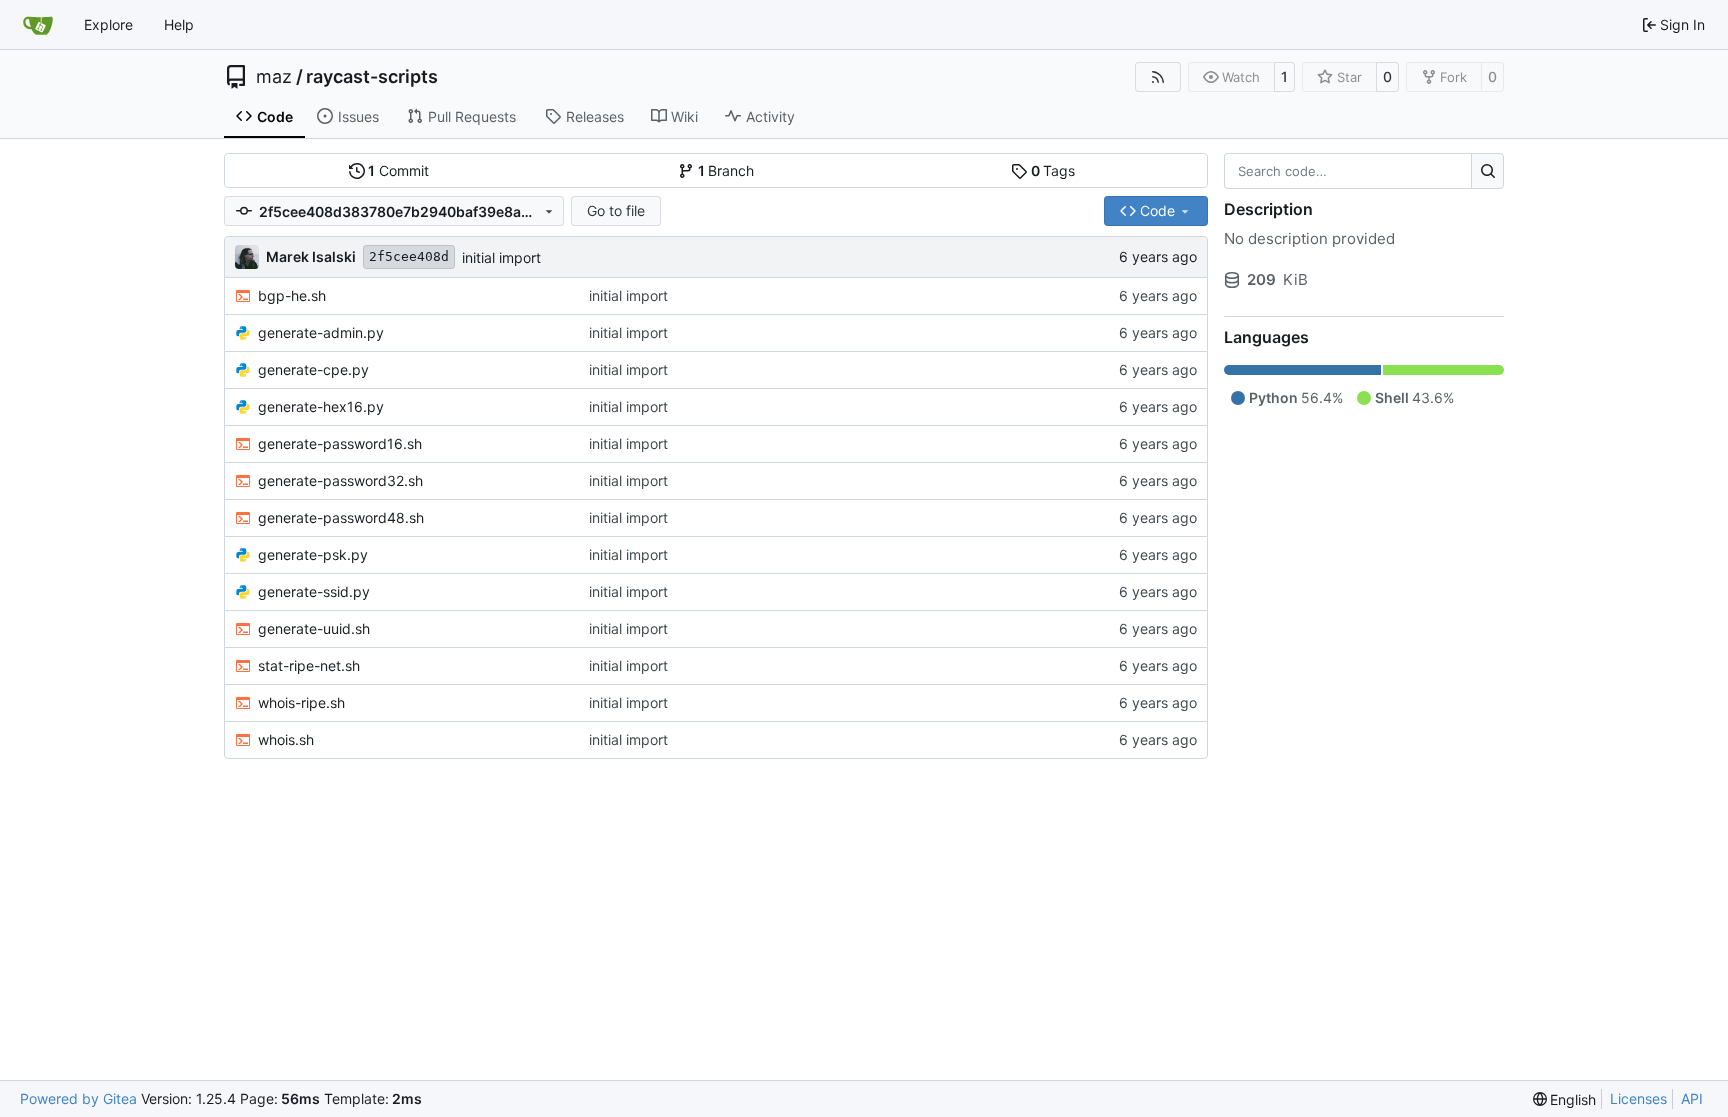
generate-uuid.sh (314, 628)
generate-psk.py (313, 554)
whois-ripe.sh (301, 702)
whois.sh (286, 739)
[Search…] (1487, 171)
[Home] (38, 25)
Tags (1053, 170)
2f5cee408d (409, 256)
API (1692, 1098)
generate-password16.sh (340, 443)
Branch (726, 170)
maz (274, 77)
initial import (501, 257)
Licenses (1638, 1098)
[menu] (1565, 1099)
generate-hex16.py (321, 406)
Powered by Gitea (78, 1098)
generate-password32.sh (340, 480)
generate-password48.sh (341, 517)
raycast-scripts (372, 77)
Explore (108, 24)
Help (179, 24)
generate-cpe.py (313, 369)
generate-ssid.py (314, 591)
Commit (398, 170)
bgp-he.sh (292, 295)
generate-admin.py (321, 332)
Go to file (616, 210)
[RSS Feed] (1158, 77)
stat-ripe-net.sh (309, 665)
